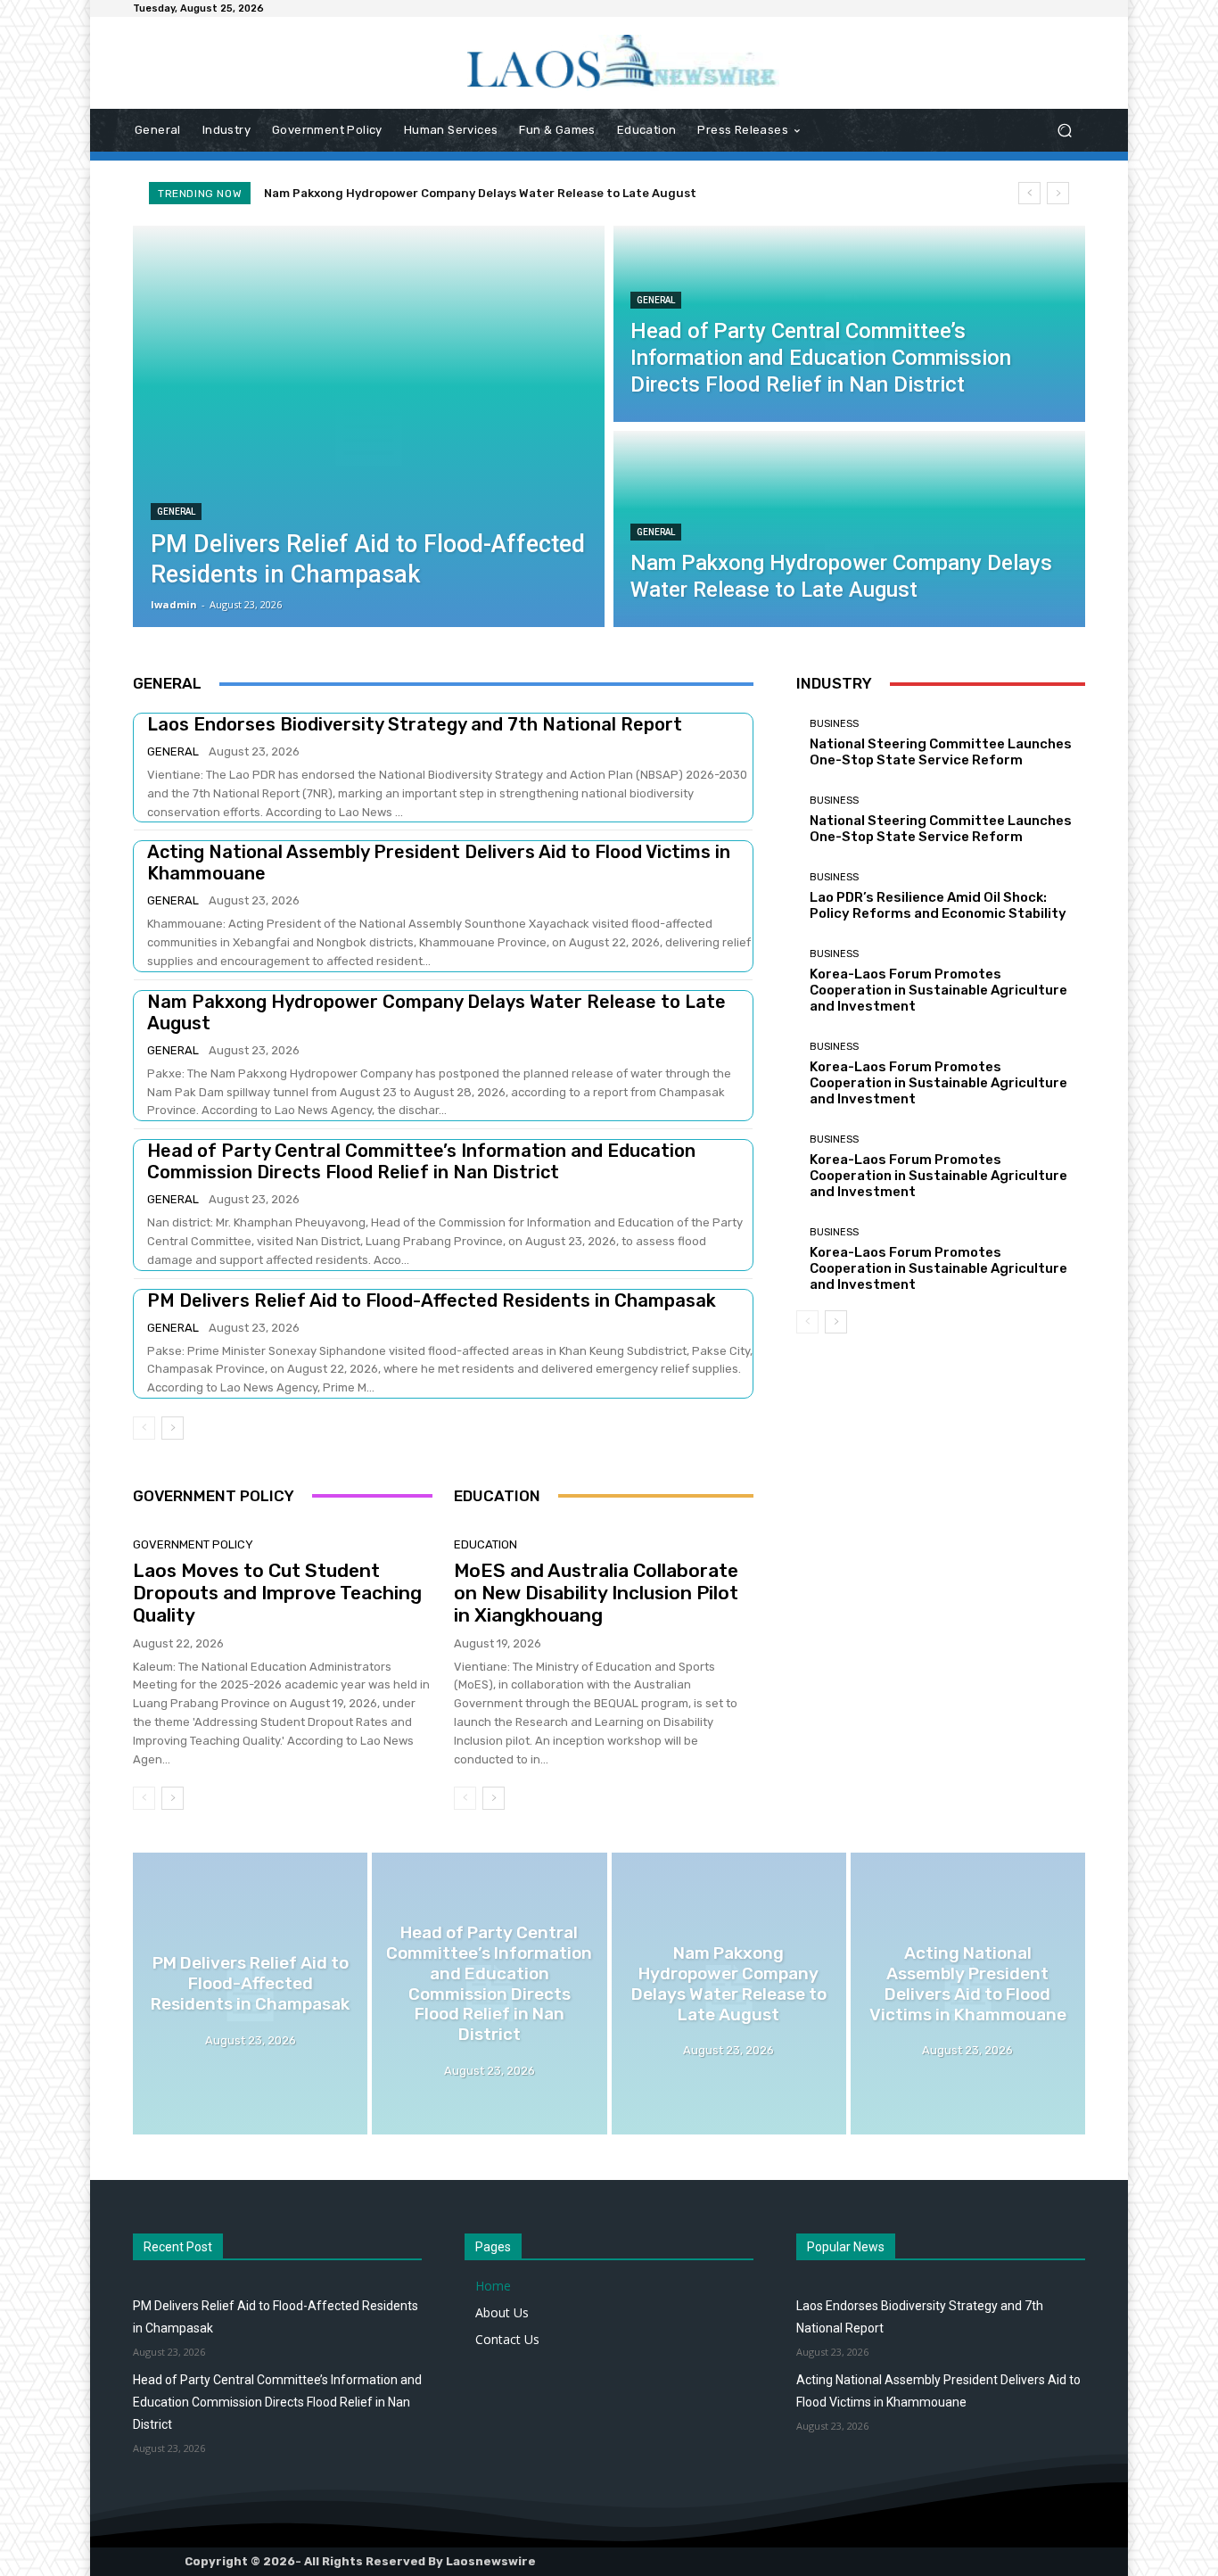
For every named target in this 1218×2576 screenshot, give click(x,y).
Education (486, 1544)
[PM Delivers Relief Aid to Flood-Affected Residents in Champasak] (369, 426)
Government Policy (193, 1544)
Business (834, 724)
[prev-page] (144, 1428)
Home (493, 2286)
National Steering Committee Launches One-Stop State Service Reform (941, 752)
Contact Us (507, 2339)
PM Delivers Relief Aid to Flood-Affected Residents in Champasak (432, 1300)
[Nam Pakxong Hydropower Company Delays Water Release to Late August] (849, 529)
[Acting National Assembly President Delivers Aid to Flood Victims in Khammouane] (968, 1994)
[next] (1058, 193)
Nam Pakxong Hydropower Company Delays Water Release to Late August (480, 193)
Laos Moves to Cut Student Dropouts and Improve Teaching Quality (277, 1593)
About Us (502, 2312)
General (176, 512)
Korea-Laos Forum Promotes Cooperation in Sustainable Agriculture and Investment (938, 990)
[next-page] (173, 1428)
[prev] (1029, 193)
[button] (1064, 131)
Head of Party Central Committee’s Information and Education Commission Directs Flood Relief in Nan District (421, 1161)
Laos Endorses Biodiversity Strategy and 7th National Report (415, 724)
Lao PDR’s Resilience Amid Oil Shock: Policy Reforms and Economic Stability (938, 905)
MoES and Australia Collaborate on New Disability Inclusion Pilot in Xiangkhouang (596, 1593)
